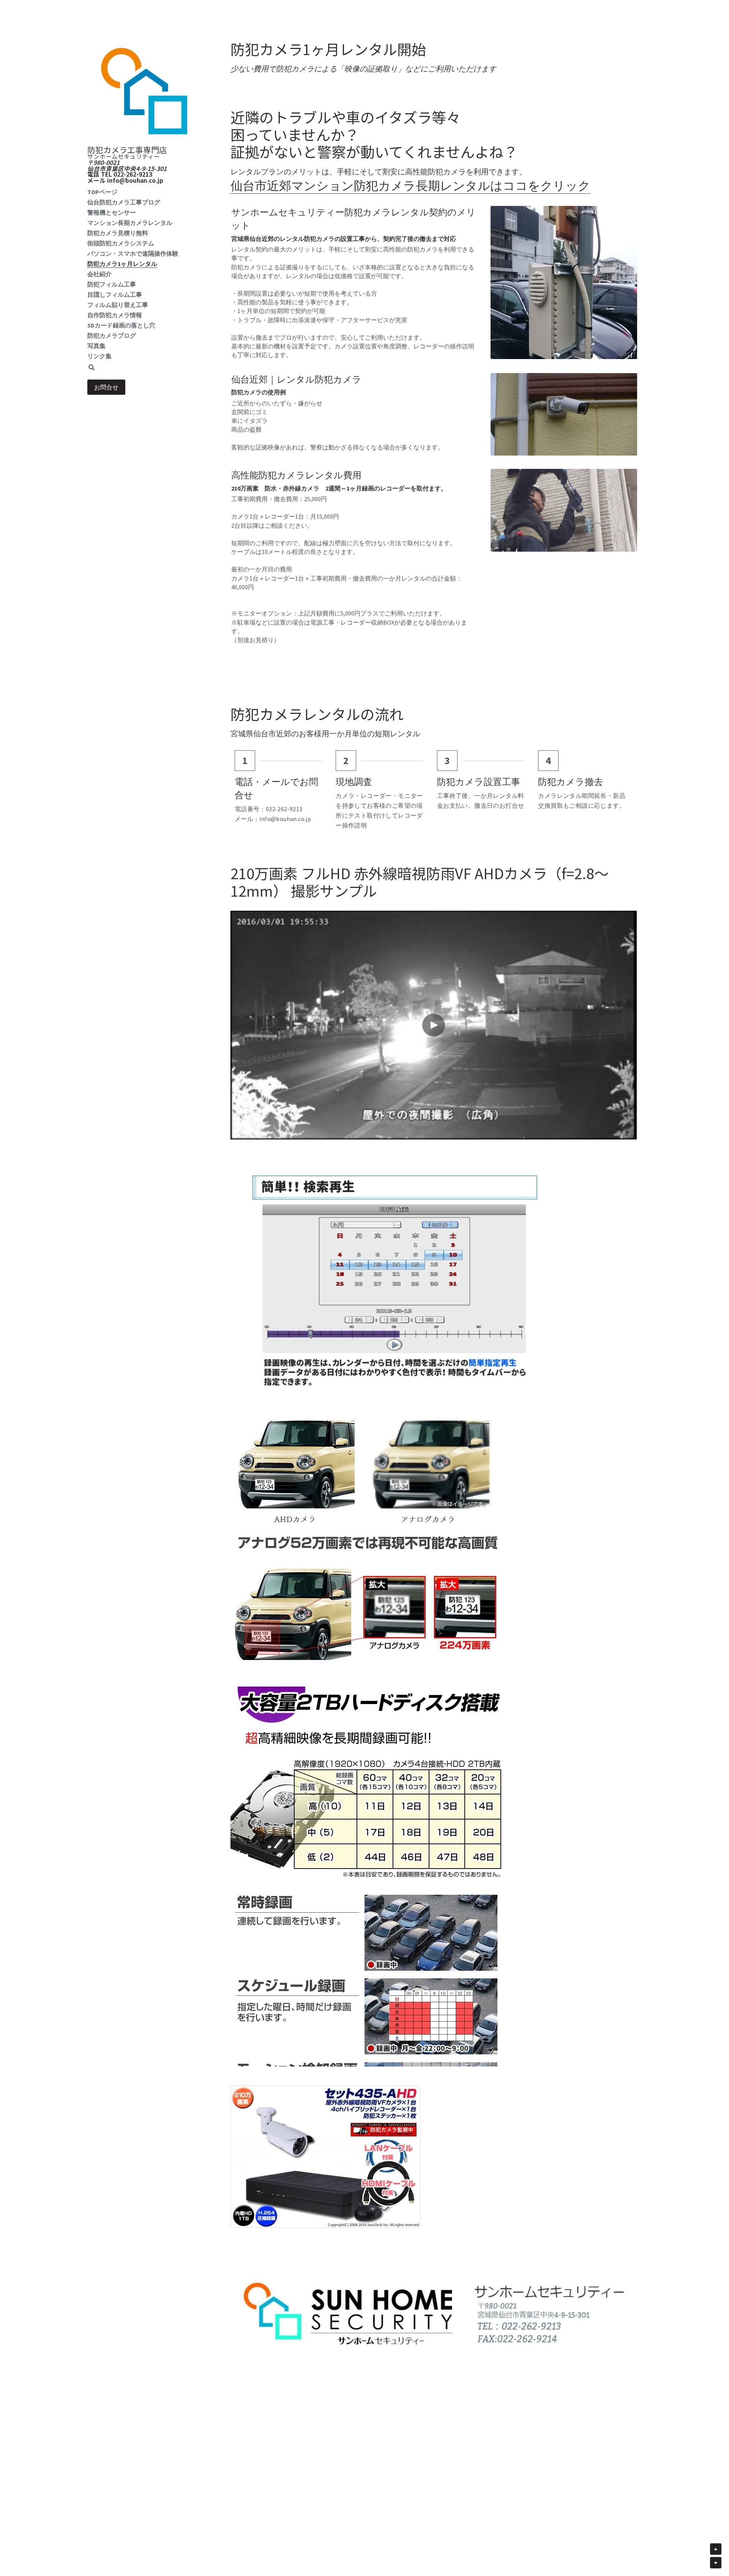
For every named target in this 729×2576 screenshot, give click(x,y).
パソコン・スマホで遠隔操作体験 (133, 253)
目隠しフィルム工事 (115, 294)
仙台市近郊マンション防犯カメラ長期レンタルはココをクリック (410, 186)
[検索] (92, 368)
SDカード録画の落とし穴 (121, 325)
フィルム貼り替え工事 (118, 305)
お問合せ (106, 387)
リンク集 (99, 356)
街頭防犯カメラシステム (121, 243)
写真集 (96, 346)
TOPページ (102, 192)
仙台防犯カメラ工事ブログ (124, 202)
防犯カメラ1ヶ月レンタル (122, 264)
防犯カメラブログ (112, 335)
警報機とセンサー (112, 212)
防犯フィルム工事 (112, 284)
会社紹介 (99, 274)
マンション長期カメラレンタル (130, 223)
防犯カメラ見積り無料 (118, 233)
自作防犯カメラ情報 (115, 315)
